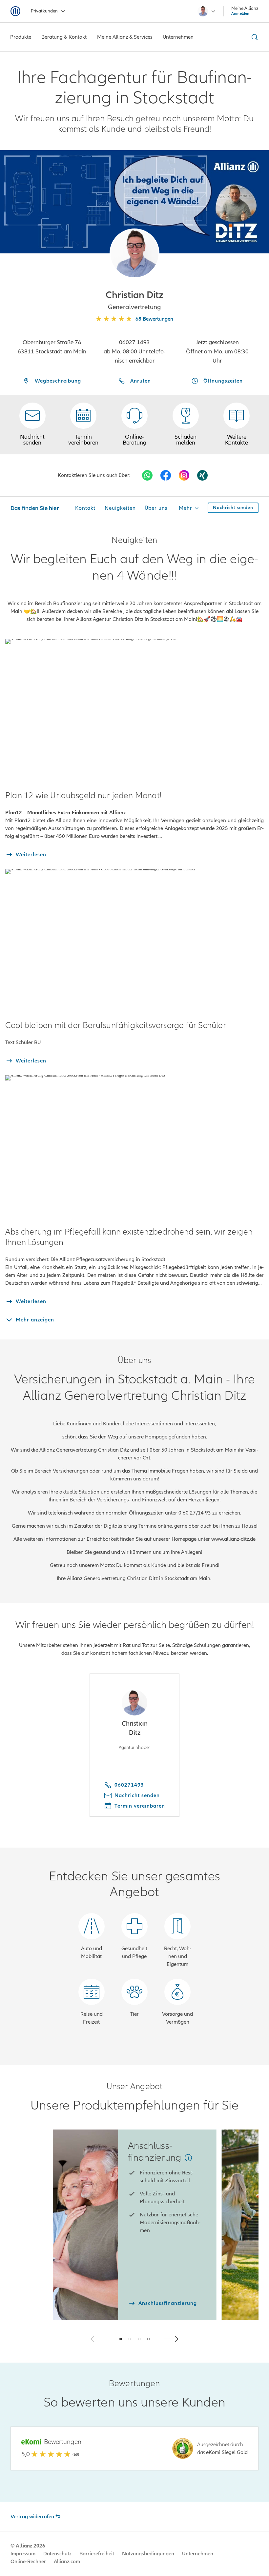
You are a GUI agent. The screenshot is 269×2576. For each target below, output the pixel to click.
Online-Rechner (28, 2562)
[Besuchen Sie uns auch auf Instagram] (184, 475)
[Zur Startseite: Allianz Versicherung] (15, 11)
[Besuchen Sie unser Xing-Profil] (202, 475)
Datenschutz (57, 2554)
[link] (134, 425)
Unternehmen (198, 2554)
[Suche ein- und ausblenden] (254, 37)
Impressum (23, 2554)
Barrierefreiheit (97, 2554)
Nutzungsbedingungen (148, 2554)
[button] (134, 253)
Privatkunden (44, 11)
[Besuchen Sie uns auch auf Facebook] (166, 475)
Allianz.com (67, 2562)
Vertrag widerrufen (32, 2517)
